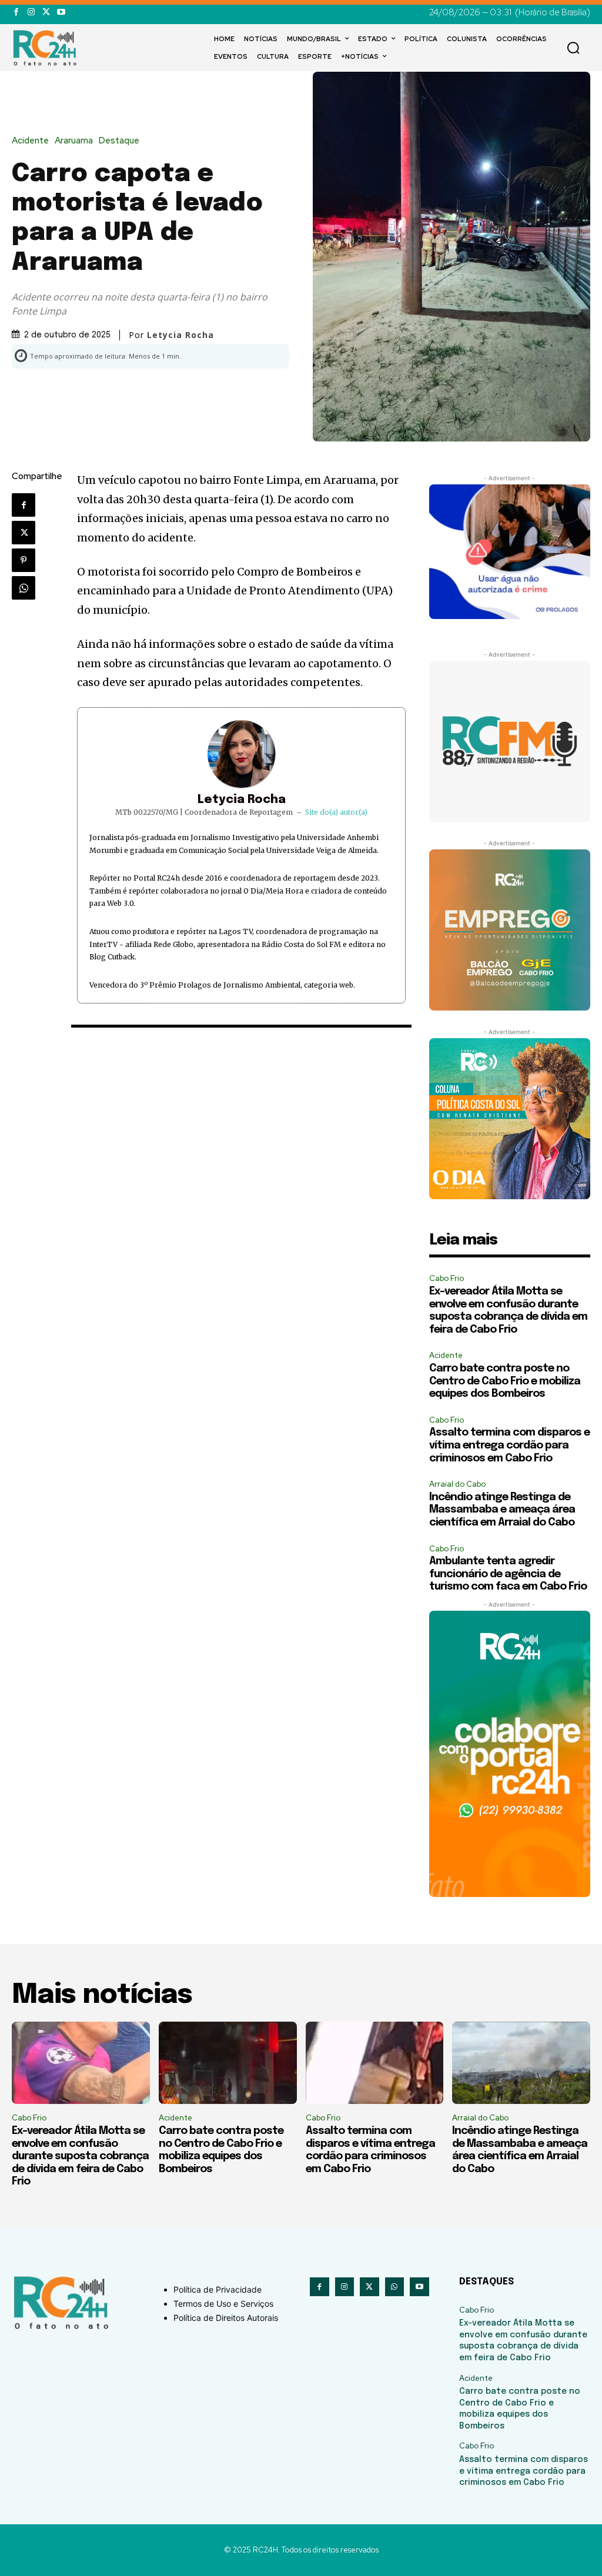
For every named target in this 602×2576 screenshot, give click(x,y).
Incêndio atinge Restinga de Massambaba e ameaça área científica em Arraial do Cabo (502, 1510)
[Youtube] (61, 12)
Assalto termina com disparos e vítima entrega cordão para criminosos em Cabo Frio (509, 1445)
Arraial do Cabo (457, 1484)
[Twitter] (46, 12)
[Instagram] (31, 12)
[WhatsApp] (24, 588)
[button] (573, 48)
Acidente (30, 141)
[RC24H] (47, 48)
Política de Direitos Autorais (226, 2318)
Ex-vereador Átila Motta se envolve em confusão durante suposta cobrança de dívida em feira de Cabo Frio (80, 2156)
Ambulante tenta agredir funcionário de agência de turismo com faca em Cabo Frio (508, 1574)
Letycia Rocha (242, 800)
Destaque (119, 141)
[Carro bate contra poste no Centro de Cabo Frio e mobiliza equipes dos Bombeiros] (228, 2063)
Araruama (74, 141)
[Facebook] (16, 12)
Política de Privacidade (218, 2289)
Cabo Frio (447, 1278)
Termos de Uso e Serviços (223, 2304)
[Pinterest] (24, 560)
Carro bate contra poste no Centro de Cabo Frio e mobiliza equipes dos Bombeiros (505, 1381)
